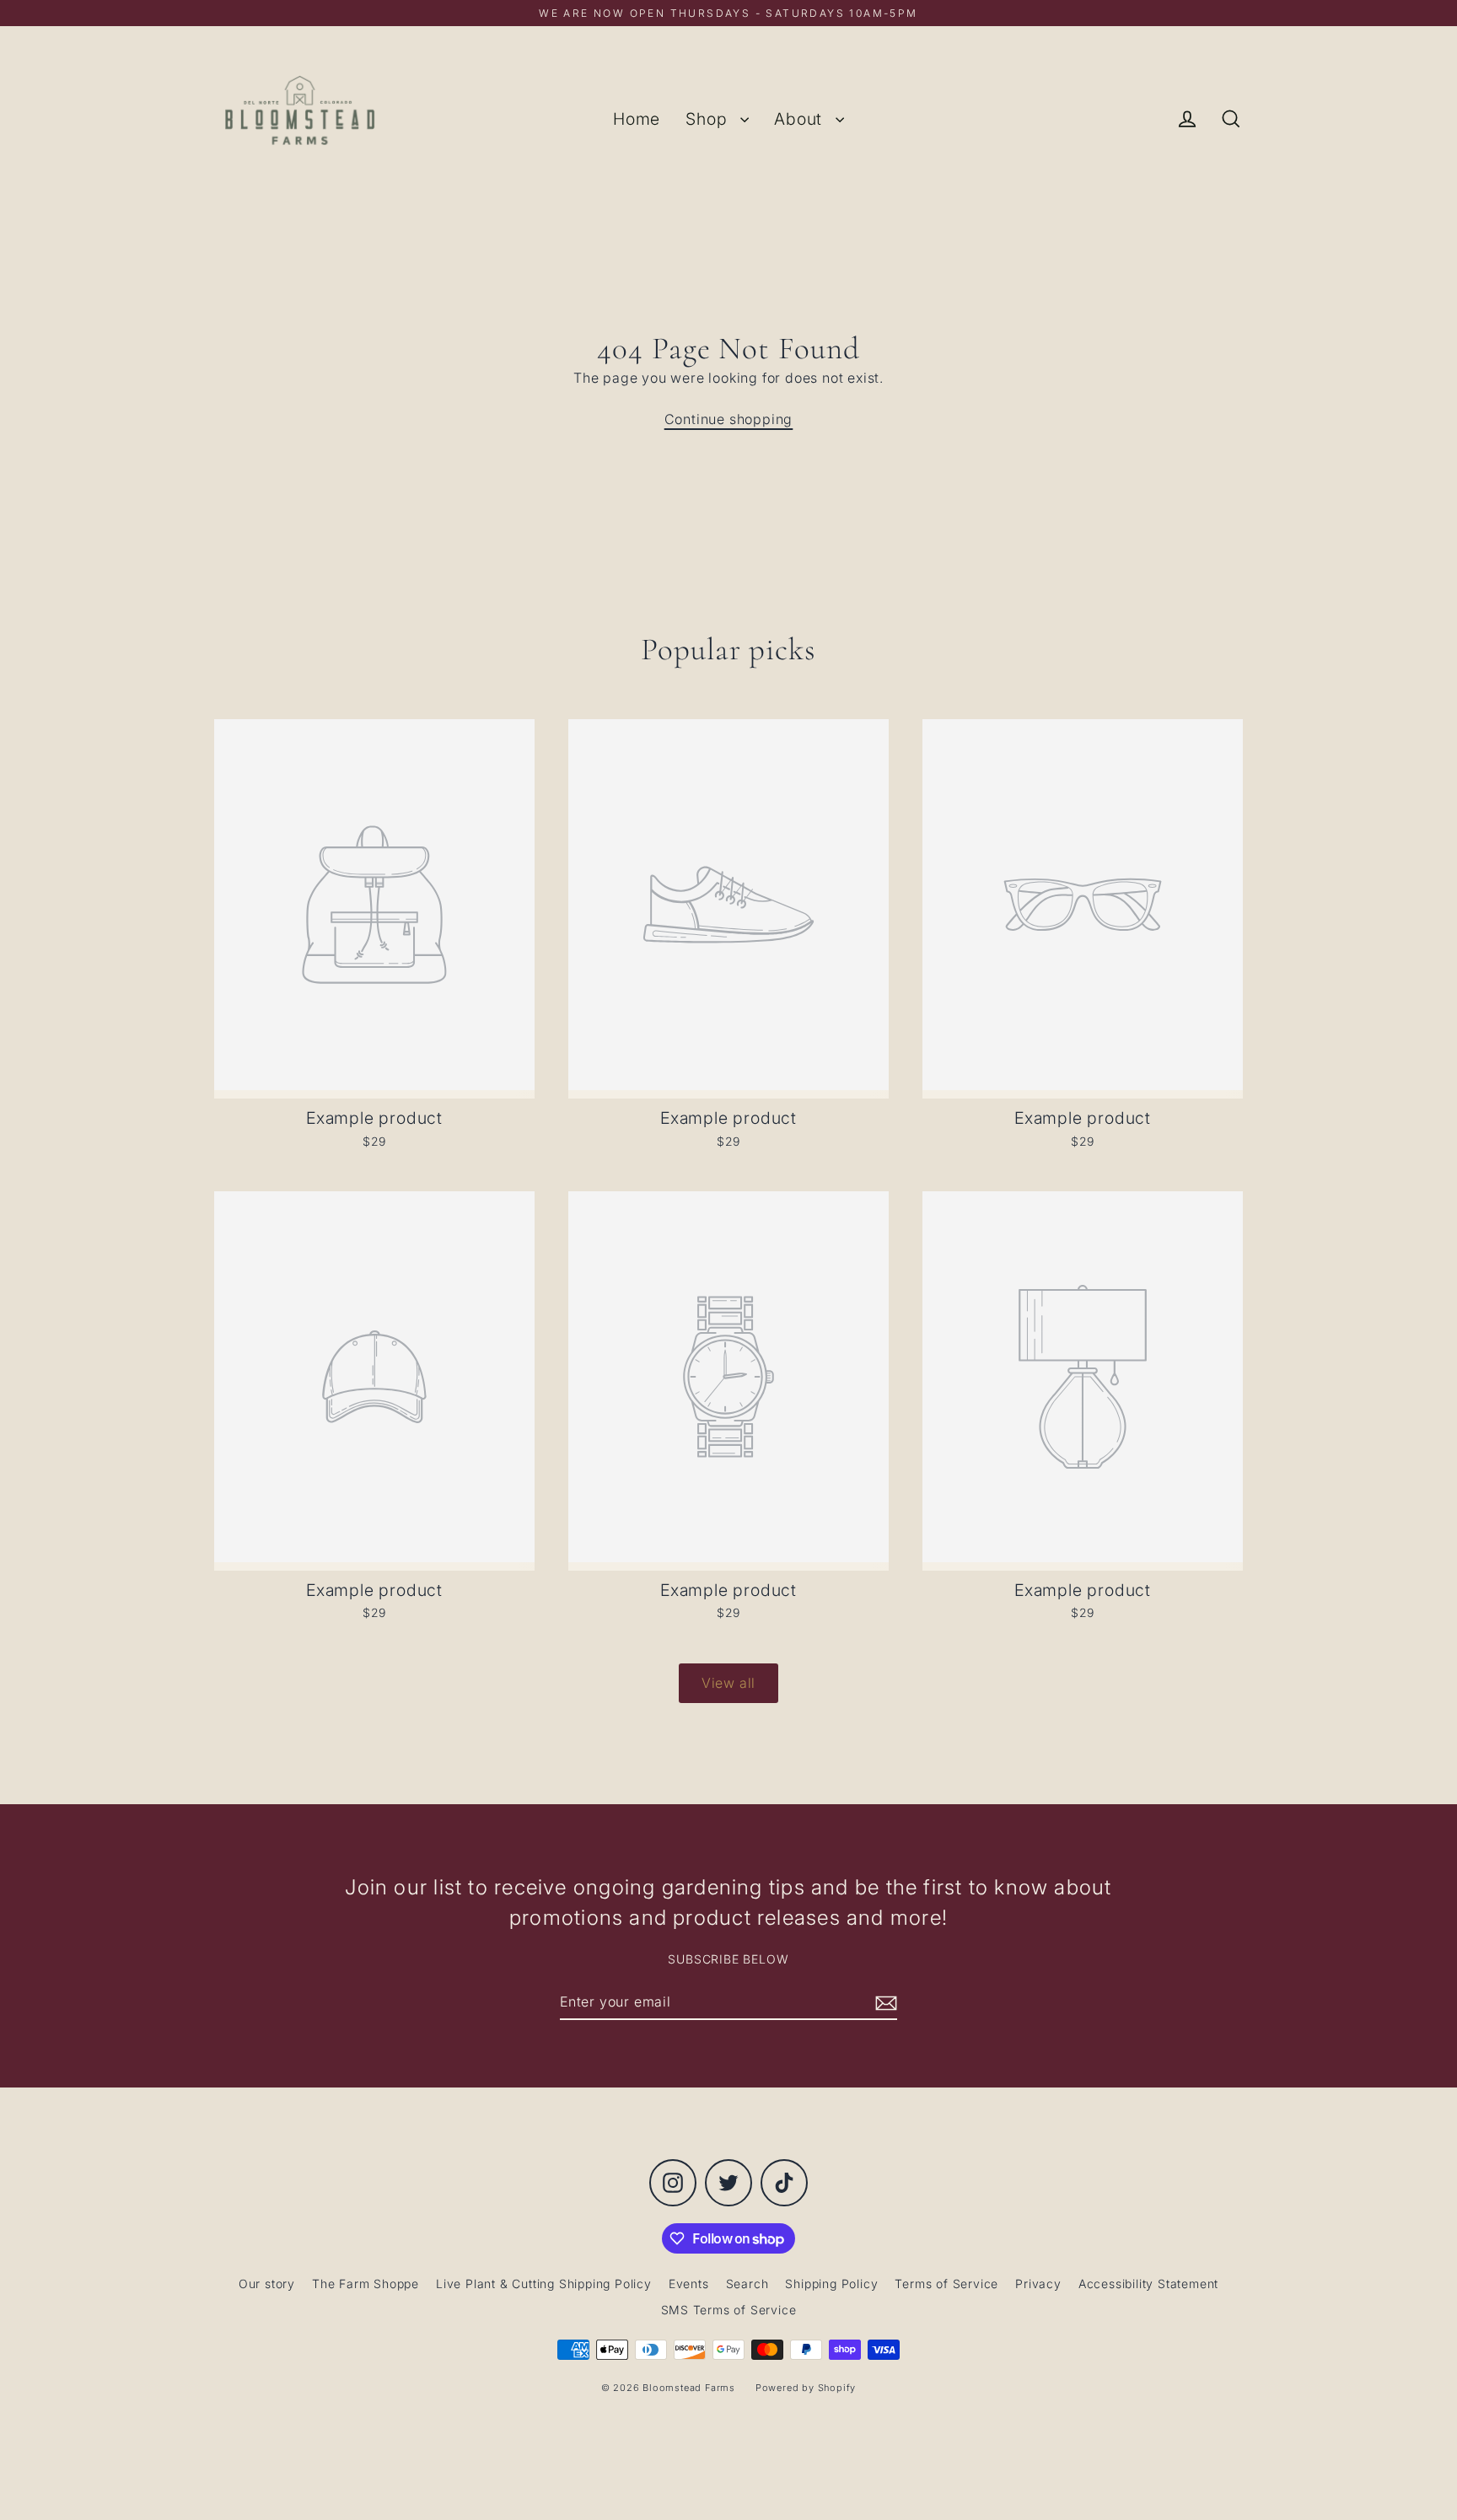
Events (689, 2284)
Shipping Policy (831, 2284)
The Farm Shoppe (366, 2284)
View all (728, 1683)
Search (747, 2284)
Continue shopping (729, 419)
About (801, 119)
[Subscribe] (884, 2002)
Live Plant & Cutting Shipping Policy (544, 2284)
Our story (267, 2284)
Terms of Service (946, 2284)
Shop (709, 119)
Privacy (1038, 2284)
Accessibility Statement (1148, 2284)
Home (637, 119)
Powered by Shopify (806, 2388)
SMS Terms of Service (729, 2310)
